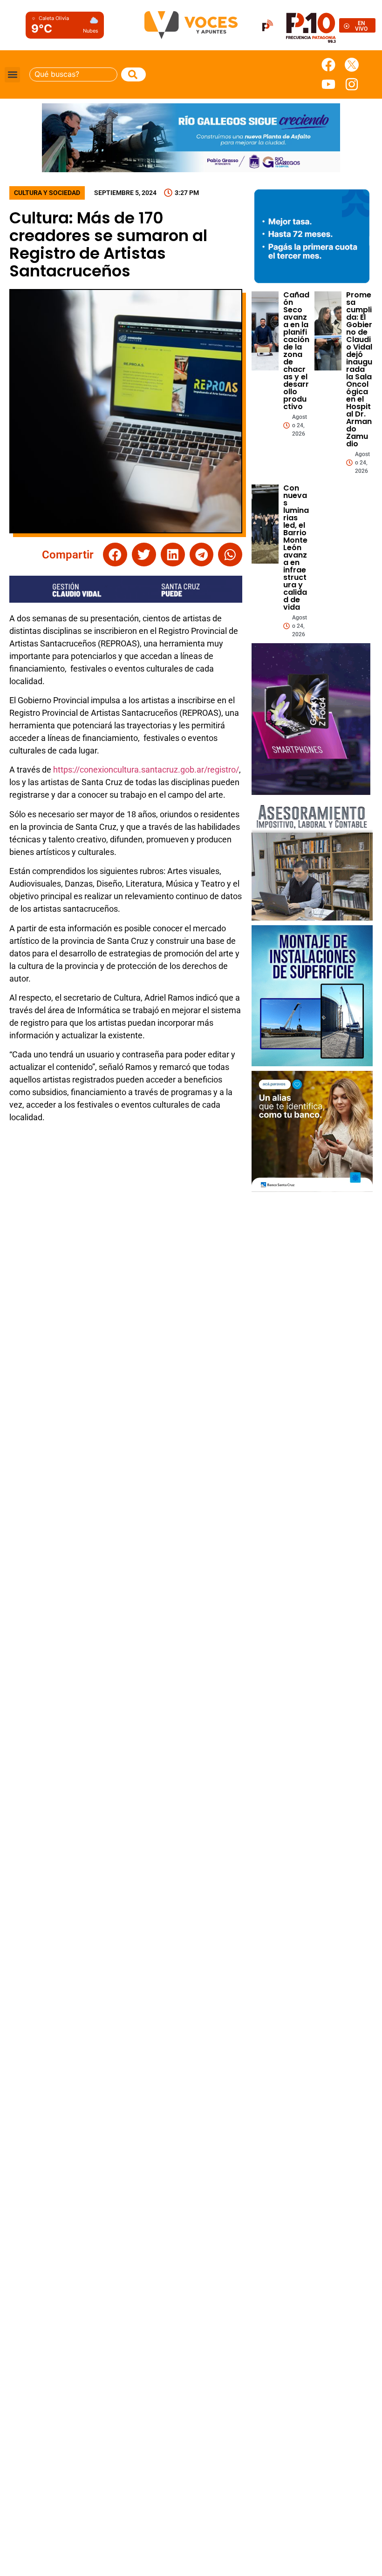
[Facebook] (328, 65)
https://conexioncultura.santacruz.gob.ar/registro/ (146, 770)
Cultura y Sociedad (47, 193)
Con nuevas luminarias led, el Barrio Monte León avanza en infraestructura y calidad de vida (296, 548)
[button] (12, 75)
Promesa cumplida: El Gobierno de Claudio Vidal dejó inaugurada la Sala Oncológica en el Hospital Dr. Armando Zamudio (359, 369)
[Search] (133, 74)
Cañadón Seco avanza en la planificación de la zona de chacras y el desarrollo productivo (296, 351)
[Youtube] (328, 84)
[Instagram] (352, 84)
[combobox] (73, 74)
